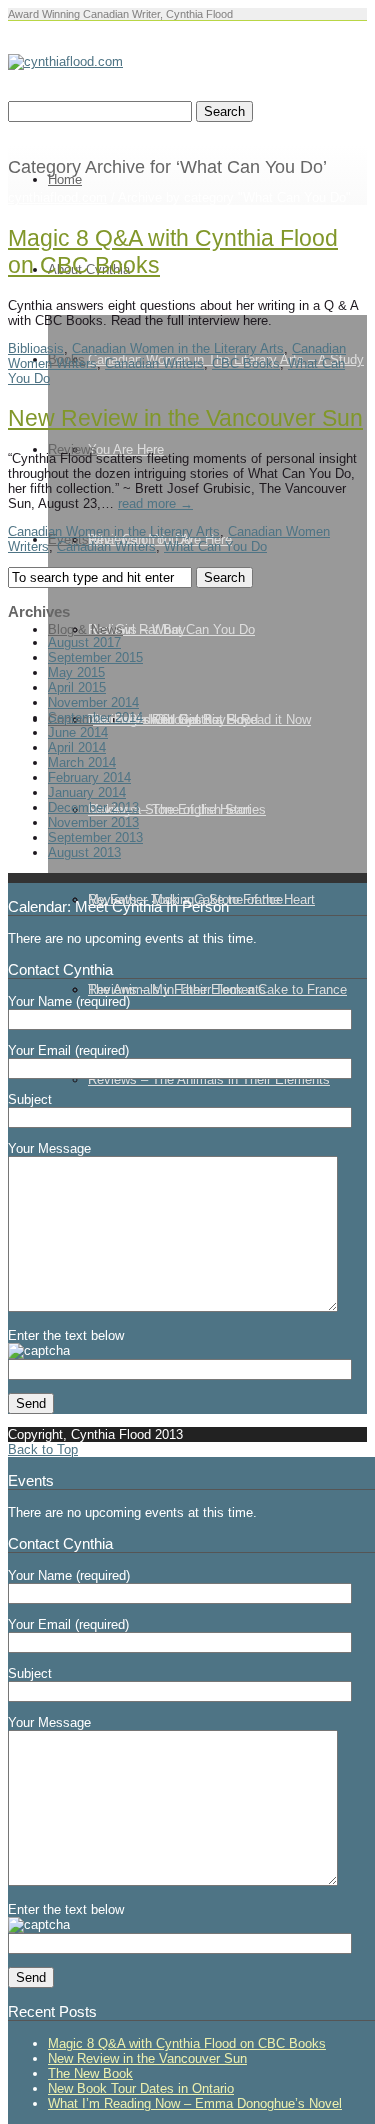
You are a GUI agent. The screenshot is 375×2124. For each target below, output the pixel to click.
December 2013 (93, 807)
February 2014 (89, 777)
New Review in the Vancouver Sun (185, 418)
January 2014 (87, 792)
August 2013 (84, 852)
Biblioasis (36, 348)
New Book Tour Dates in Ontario (141, 2088)
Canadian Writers (154, 363)
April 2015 (77, 687)
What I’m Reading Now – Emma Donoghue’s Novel (195, 2103)
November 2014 (93, 702)
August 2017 (84, 642)
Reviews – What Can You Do (171, 629)
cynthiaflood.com (57, 197)
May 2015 (76, 672)
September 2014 (95, 717)
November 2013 (93, 822)
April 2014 (77, 747)
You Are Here (126, 449)
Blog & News (85, 629)
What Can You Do (215, 546)
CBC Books (246, 363)
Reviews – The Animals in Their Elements (209, 1079)
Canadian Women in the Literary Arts (178, 348)
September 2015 (95, 657)
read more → (155, 503)
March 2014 (82, 762)
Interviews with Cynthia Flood (173, 719)
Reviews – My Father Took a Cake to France (217, 989)
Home (65, 179)
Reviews (72, 449)
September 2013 (95, 837)
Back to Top (43, 1449)
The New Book (90, 2073)
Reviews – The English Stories (177, 809)
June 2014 (78, 732)
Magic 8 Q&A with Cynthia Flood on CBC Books (187, 2043)
